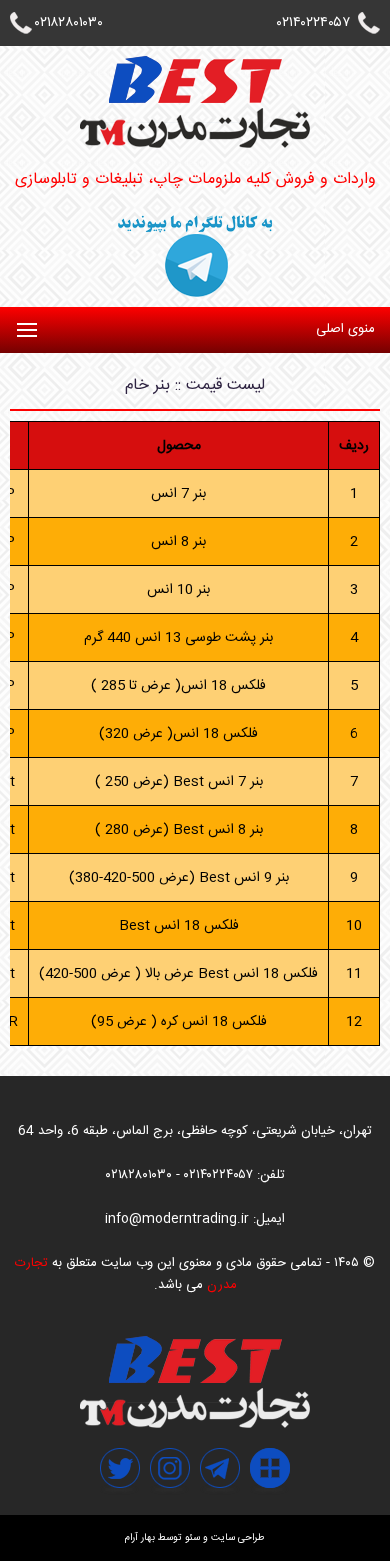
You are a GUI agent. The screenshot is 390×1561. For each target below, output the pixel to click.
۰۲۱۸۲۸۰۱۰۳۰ (69, 23)
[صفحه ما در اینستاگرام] (170, 1512)
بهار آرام (140, 1538)
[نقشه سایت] (270, 1512)
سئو (192, 1538)
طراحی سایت (238, 1538)
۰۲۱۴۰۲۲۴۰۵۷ (313, 23)
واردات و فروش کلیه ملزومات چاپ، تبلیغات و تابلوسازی (195, 179)
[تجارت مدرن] (195, 1425)
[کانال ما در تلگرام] (220, 1512)
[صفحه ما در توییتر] (120, 1512)
